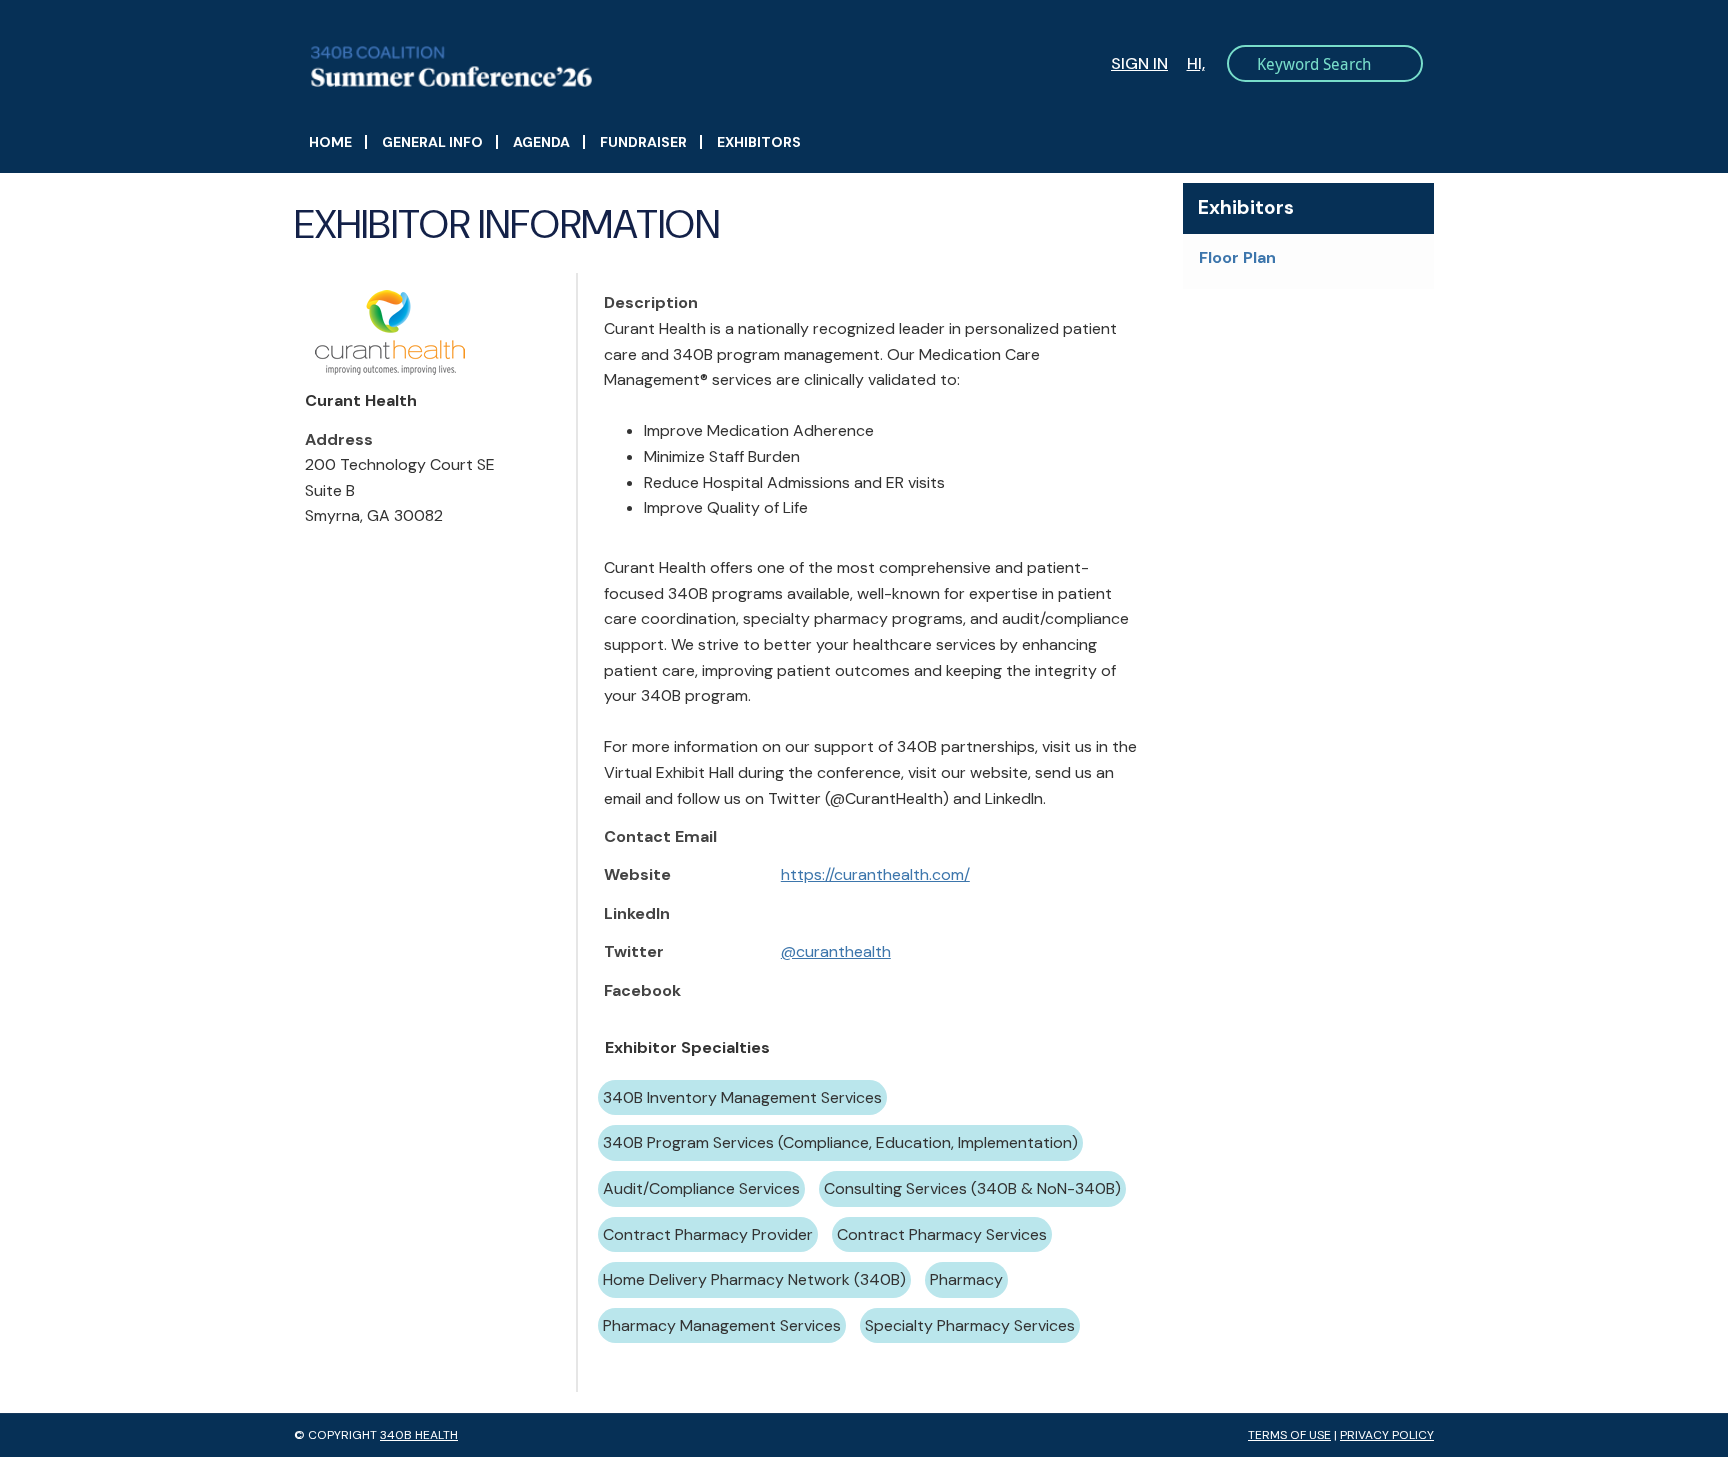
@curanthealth (836, 951)
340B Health (419, 1435)
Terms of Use (1289, 1435)
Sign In (1139, 63)
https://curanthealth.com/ (875, 874)
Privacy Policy (1387, 1435)
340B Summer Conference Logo (595, 66)
